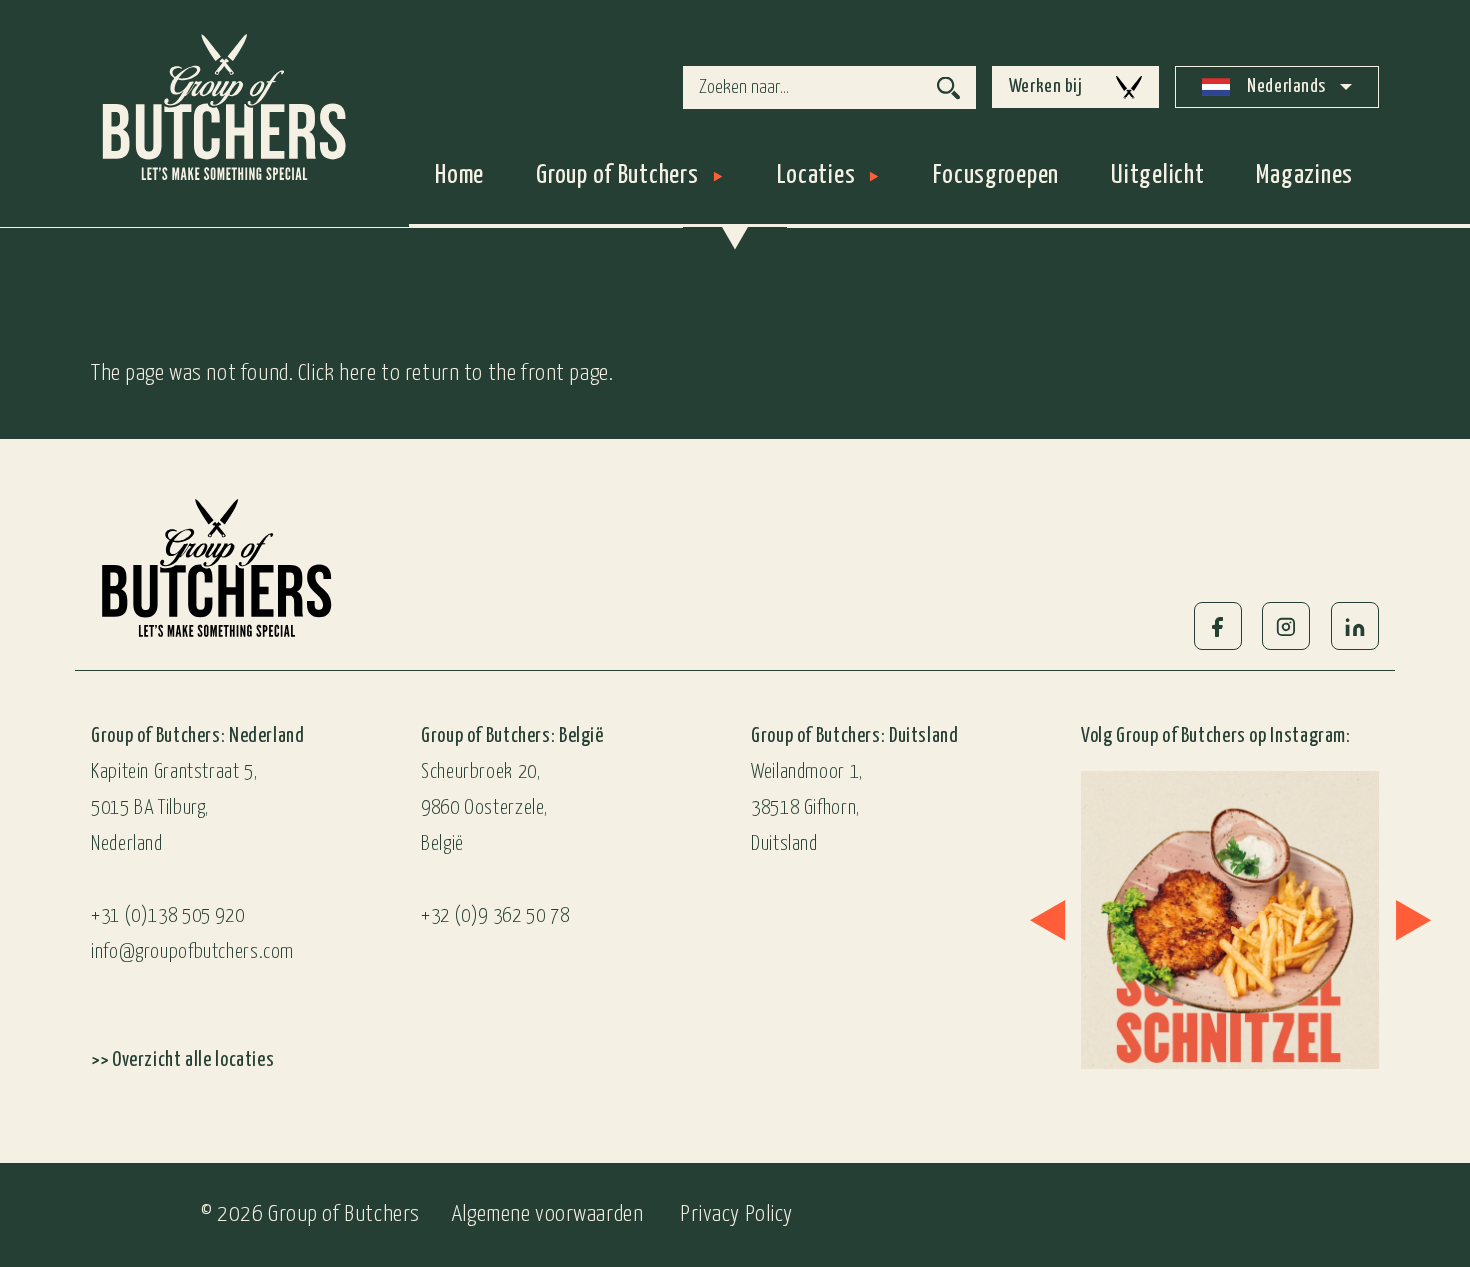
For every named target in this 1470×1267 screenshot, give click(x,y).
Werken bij (1046, 86)
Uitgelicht (1157, 175)
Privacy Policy (736, 1214)
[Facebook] (1218, 626)
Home (459, 175)
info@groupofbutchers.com (192, 952)
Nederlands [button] (1285, 86)
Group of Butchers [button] (617, 175)
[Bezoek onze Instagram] (1224, 920)
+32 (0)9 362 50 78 (495, 916)
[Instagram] (1286, 626)
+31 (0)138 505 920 (167, 916)
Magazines (1304, 175)
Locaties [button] (816, 175)
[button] (1047, 919)
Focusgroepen (996, 175)
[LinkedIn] (1355, 626)
